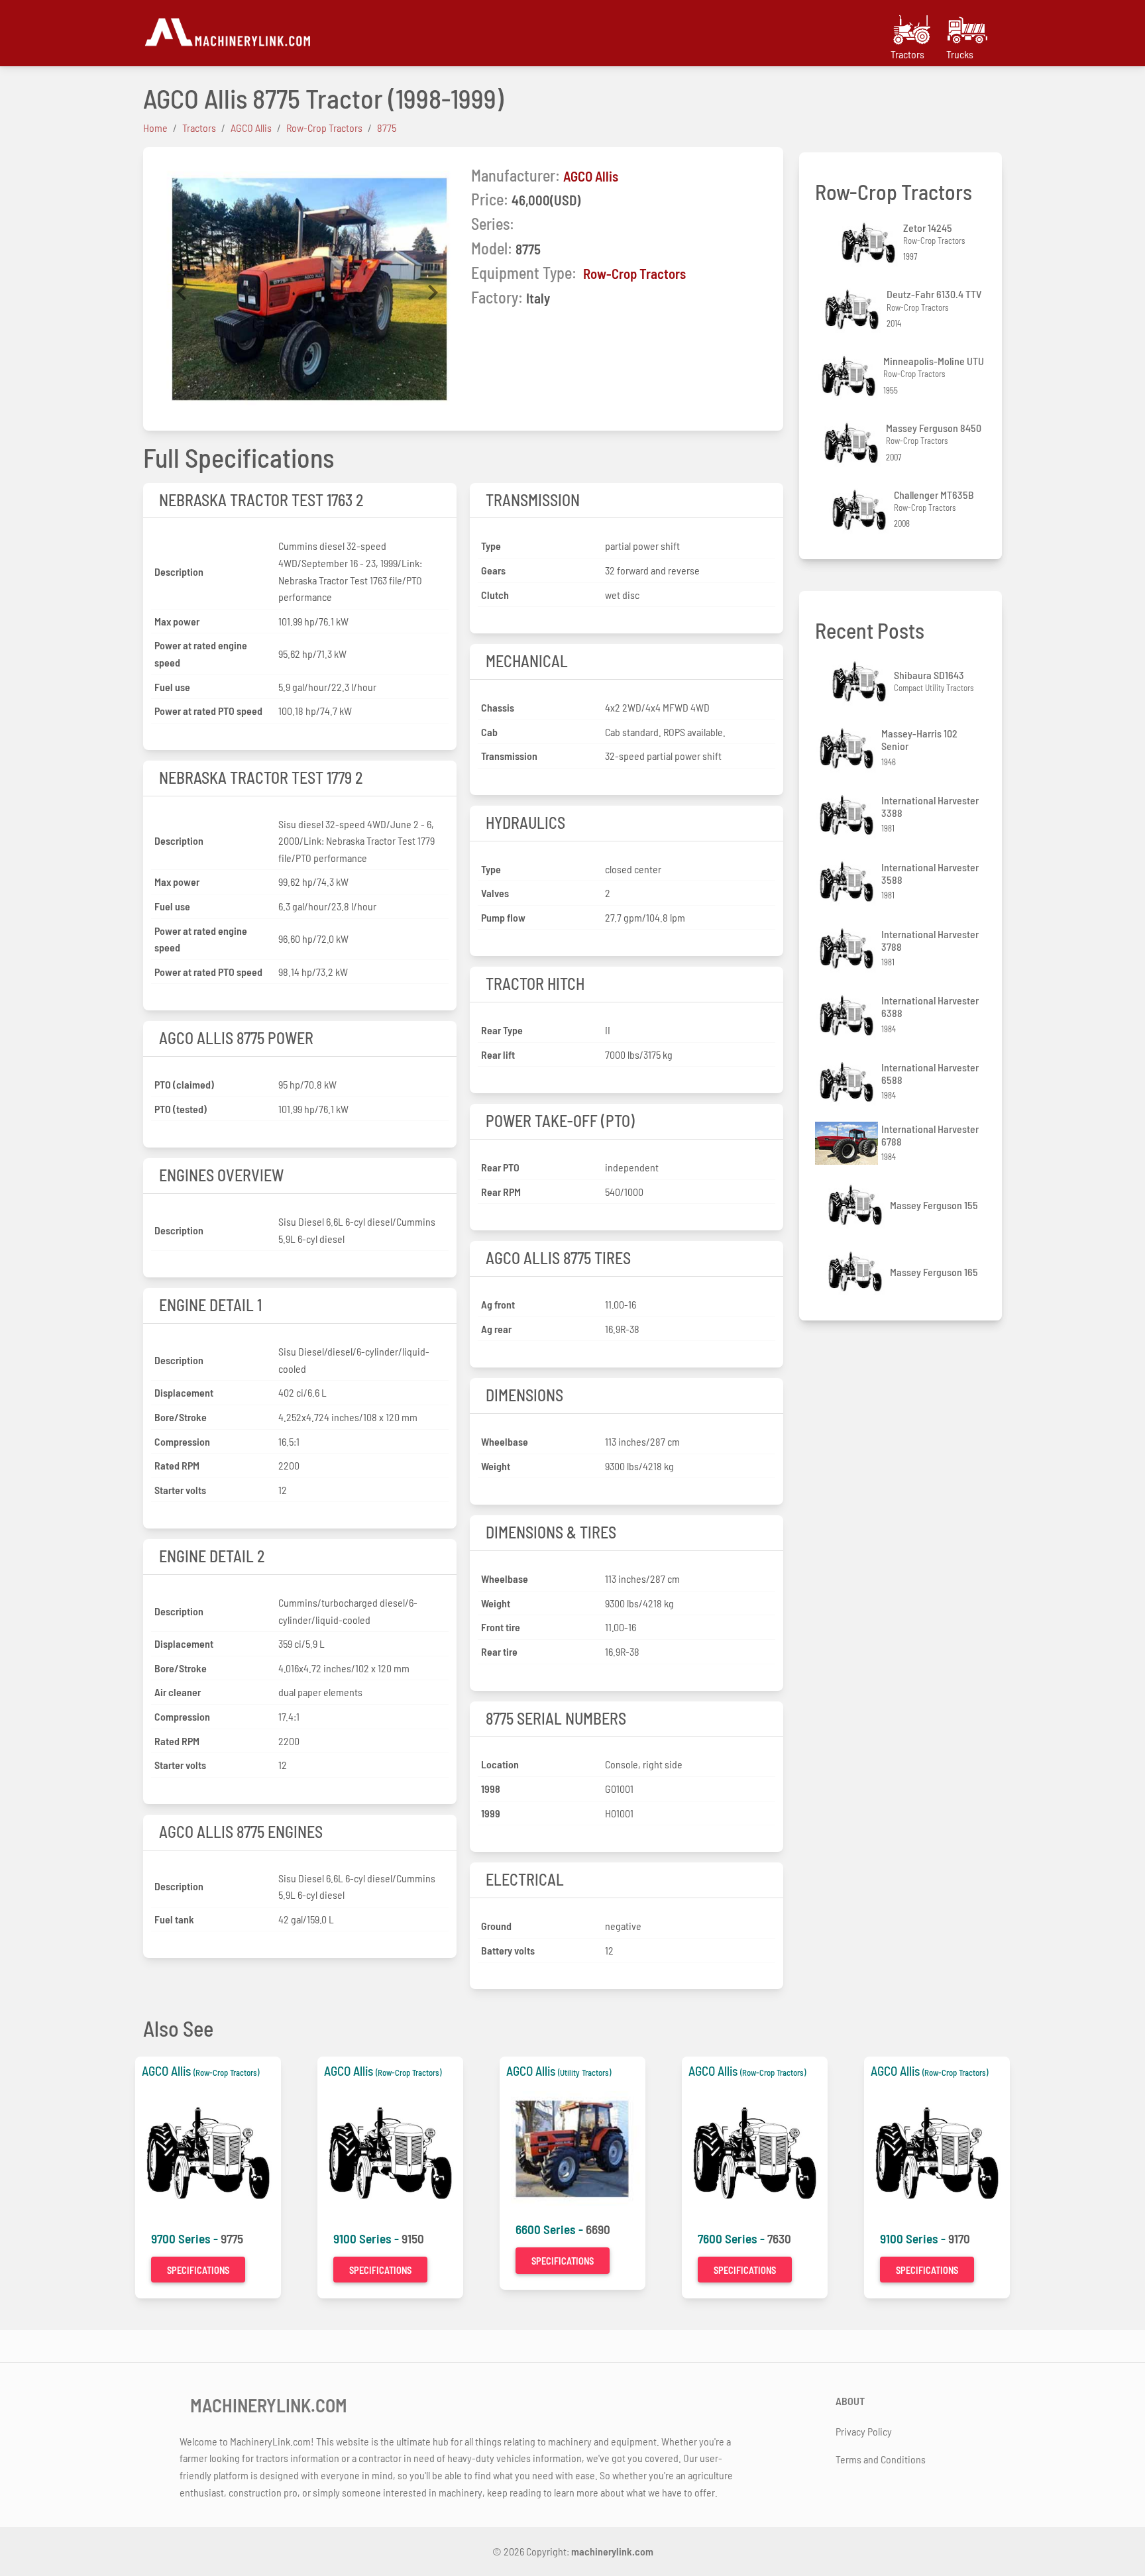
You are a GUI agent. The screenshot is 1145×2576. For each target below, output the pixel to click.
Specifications (198, 2270)
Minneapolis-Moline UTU (934, 361)
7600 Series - (733, 2238)
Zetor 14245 (928, 228)
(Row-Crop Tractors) (226, 2072)
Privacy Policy (864, 2431)
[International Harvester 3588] (848, 882)
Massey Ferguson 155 (934, 1205)
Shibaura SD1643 (929, 675)
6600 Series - (551, 2229)
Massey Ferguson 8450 (934, 428)
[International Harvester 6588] (848, 1082)
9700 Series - (186, 2238)
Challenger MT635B (934, 495)
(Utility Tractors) (584, 2072)
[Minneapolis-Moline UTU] (850, 376)
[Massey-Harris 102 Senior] (848, 748)
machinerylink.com (612, 2551)
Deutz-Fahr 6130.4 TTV (934, 294)
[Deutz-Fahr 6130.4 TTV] (853, 310)
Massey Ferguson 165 (934, 1272)
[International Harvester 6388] (848, 1015)
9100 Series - (367, 2238)
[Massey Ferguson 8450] (853, 443)
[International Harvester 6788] (848, 1143)
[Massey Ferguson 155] (857, 1205)
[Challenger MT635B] (861, 510)
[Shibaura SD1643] (861, 681)
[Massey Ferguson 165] (857, 1272)
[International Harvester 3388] (848, 815)
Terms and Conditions (881, 2459)
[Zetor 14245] (870, 243)
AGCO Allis (591, 176)
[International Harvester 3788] (848, 948)
